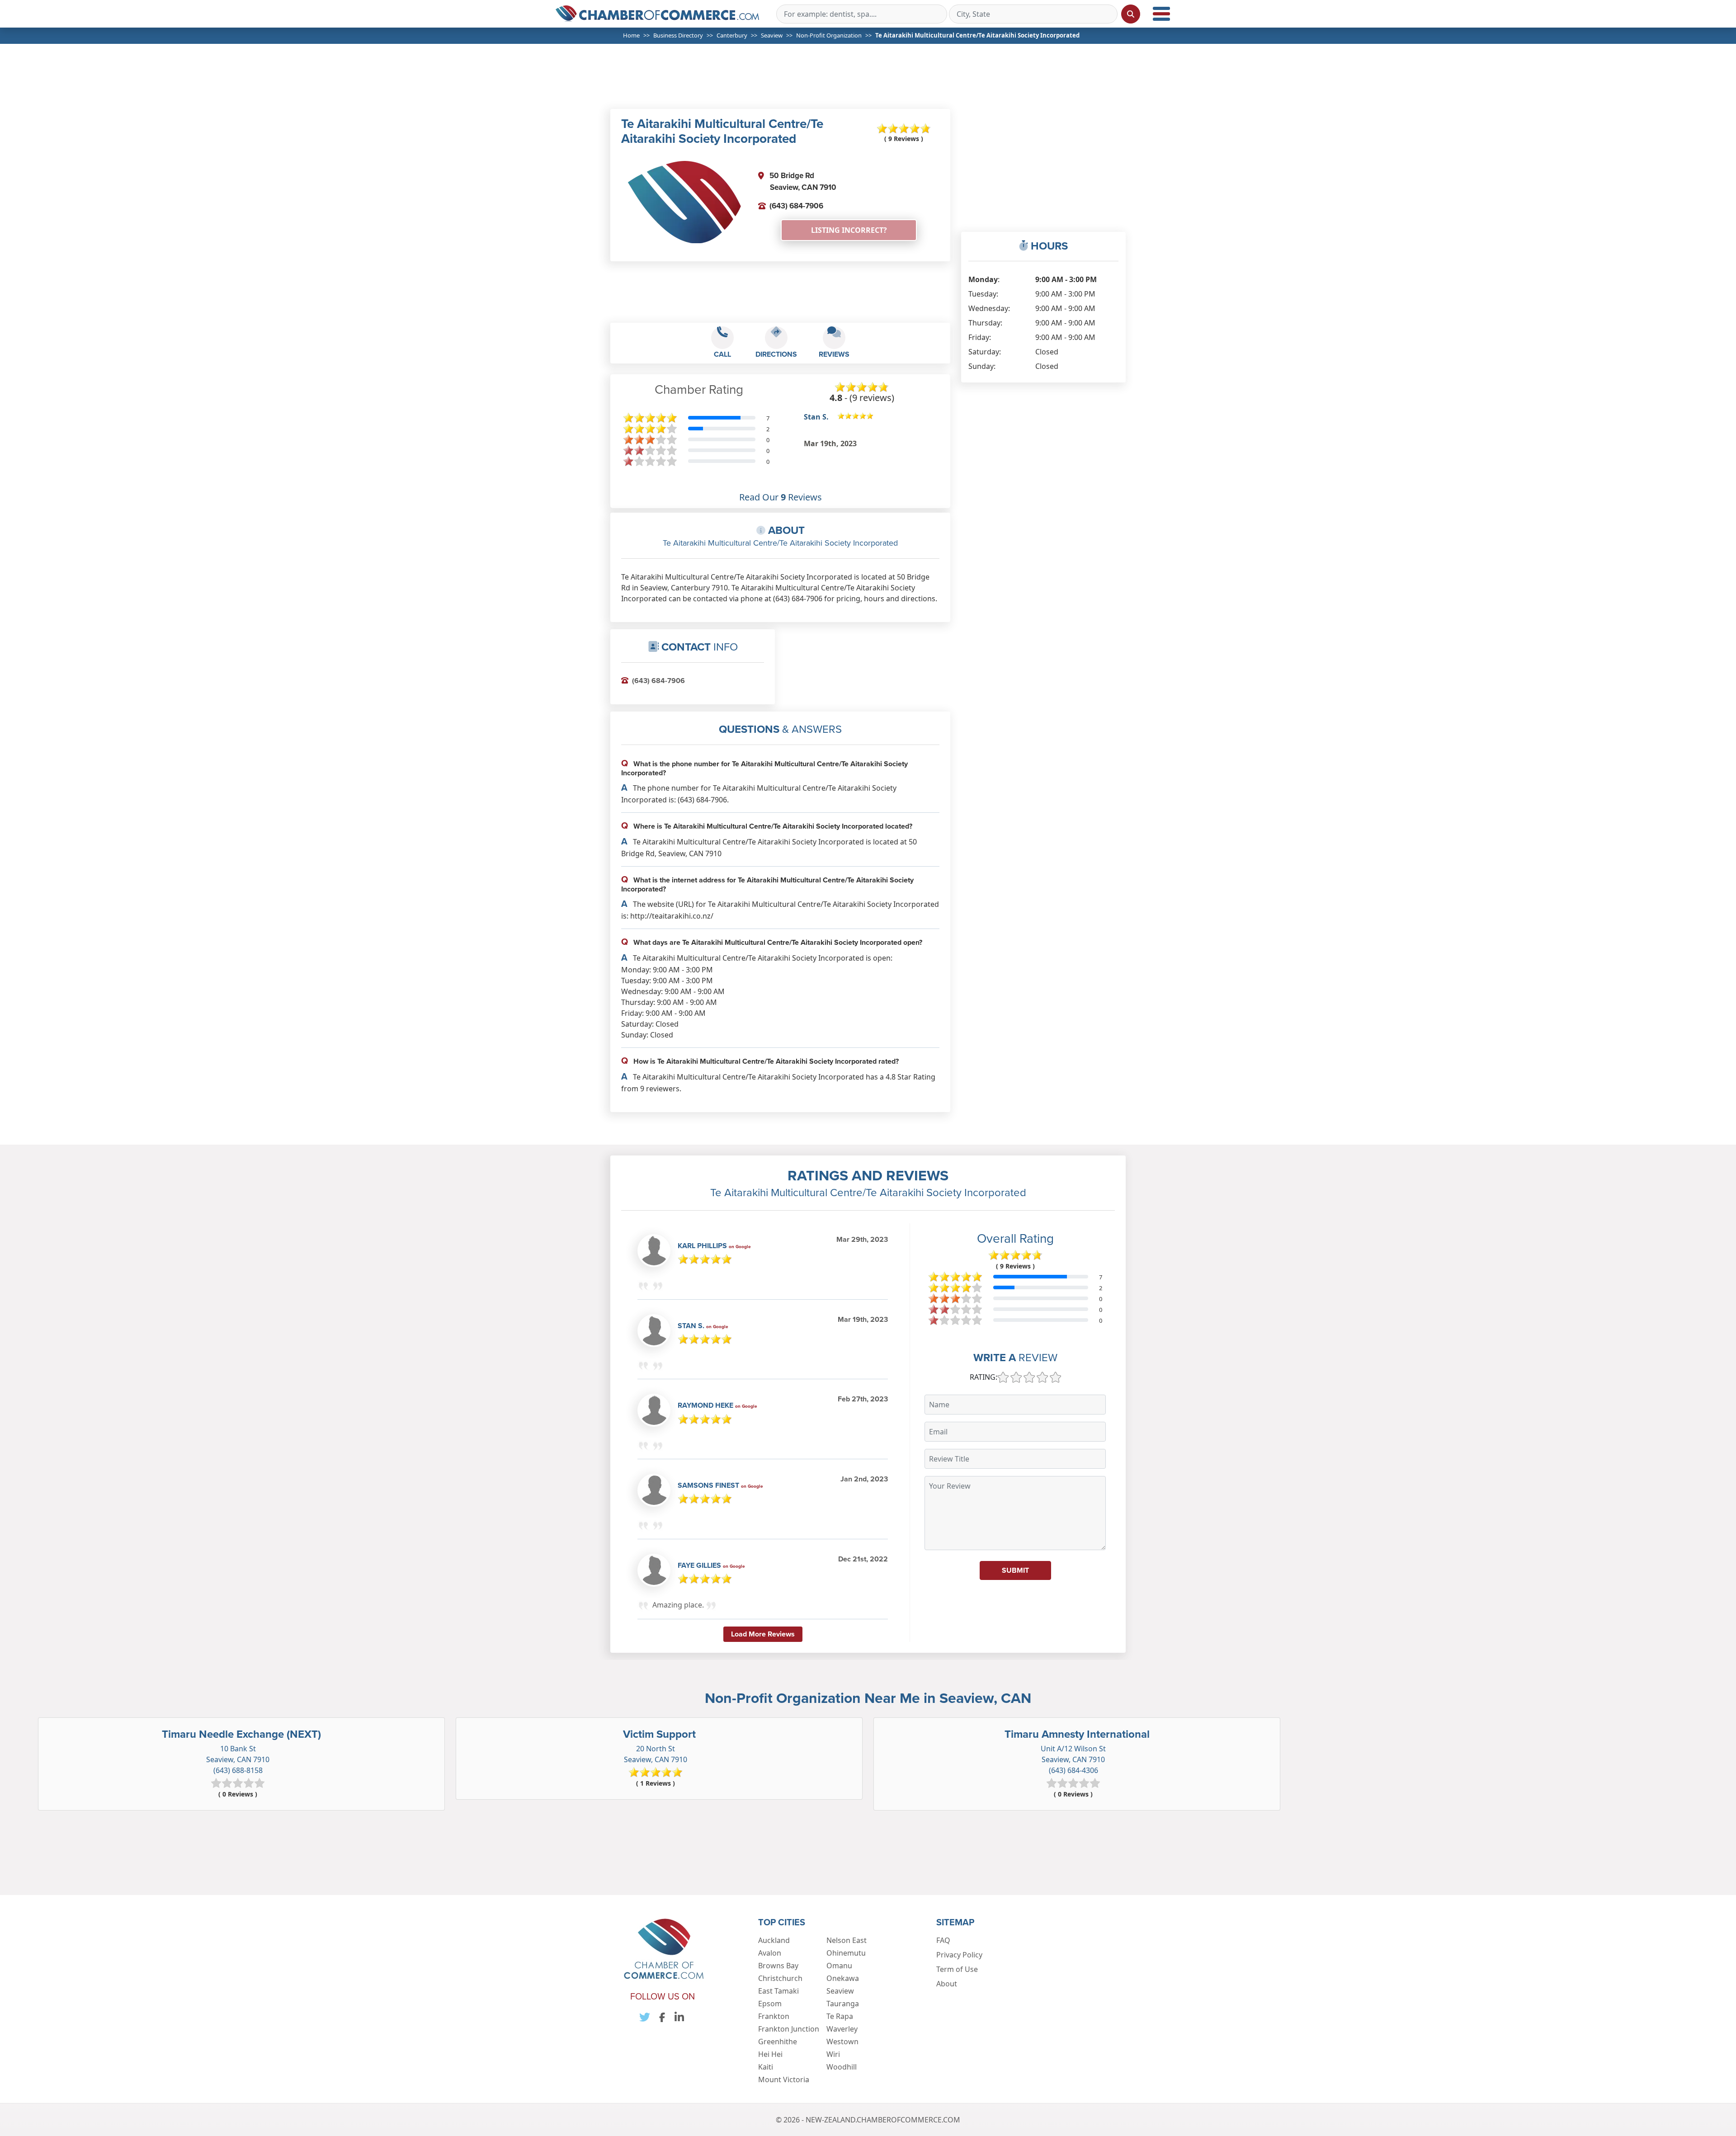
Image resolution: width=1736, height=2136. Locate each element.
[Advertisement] (872, 82)
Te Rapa (840, 2016)
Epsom (770, 2004)
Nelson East (847, 1940)
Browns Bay (778, 1966)
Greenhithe (778, 2042)
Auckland (774, 1940)
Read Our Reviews (781, 497)
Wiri (833, 2054)
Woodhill (842, 2067)
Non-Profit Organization (829, 35)
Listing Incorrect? (849, 230)
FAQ (943, 1940)
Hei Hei (770, 2054)
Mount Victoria (784, 2079)
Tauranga (843, 2004)
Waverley (842, 2029)
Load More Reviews (763, 1634)
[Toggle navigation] (1161, 14)
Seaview (772, 35)
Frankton (774, 2016)
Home (631, 35)
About (947, 1984)
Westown (842, 2042)
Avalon (770, 1953)
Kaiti (766, 2067)
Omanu (839, 1966)
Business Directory (678, 35)
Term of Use (957, 1969)
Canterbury (732, 35)
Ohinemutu (846, 1953)
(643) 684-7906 (796, 206)
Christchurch (780, 1978)
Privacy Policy (959, 1955)
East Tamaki (778, 1991)
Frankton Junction (789, 2029)
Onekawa (843, 1978)
